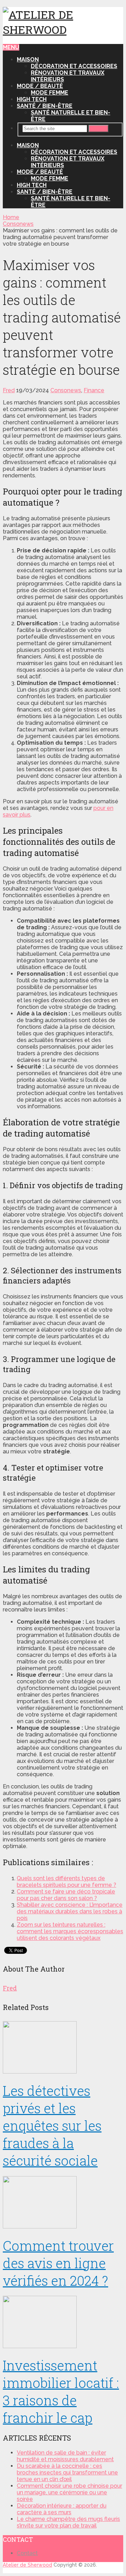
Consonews (66, 390)
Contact (27, 2553)
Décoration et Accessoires (74, 66)
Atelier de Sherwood (27, 2565)
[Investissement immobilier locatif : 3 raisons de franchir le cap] (63, 2323)
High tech (32, 99)
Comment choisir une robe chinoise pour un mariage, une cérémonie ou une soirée (69, 2492)
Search (99, 129)
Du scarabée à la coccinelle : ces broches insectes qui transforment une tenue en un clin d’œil (67, 2473)
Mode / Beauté (40, 86)
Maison (28, 59)
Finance (94, 390)
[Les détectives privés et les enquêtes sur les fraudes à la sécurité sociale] (63, 2048)
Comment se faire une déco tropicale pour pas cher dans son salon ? (66, 1895)
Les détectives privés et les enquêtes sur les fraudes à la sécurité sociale (52, 2125)
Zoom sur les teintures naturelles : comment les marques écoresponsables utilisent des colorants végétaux (70, 1931)
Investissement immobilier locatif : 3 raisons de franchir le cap (61, 2391)
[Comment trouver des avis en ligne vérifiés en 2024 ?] (63, 2203)
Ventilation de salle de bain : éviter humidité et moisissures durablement (65, 2456)
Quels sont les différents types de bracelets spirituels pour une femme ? (66, 1882)
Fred (9, 390)
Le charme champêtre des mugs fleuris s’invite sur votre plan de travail (68, 2522)
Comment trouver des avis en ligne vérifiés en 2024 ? (58, 2263)
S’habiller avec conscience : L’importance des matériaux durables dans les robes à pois (70, 1911)
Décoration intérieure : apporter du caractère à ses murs (62, 2509)
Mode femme (50, 93)
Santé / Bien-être (45, 106)
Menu (11, 47)
